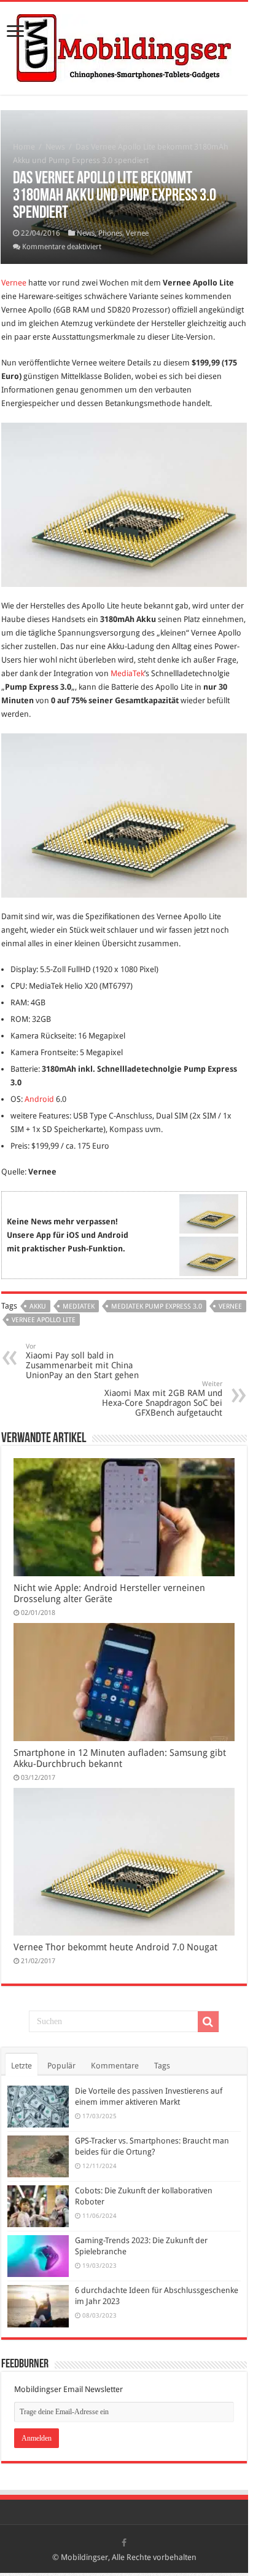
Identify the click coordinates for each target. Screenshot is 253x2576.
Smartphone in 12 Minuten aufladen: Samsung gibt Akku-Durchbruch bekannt (120, 1758)
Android (39, 1099)
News (55, 147)
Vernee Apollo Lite (44, 1320)
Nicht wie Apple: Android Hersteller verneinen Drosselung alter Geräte (109, 1593)
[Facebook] (124, 2543)
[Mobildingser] (124, 46)
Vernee (137, 233)
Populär (61, 2066)
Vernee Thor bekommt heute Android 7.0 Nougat (115, 1947)
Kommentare (115, 2066)
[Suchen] (208, 2022)
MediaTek (127, 673)
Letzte (21, 2066)
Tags (162, 2066)
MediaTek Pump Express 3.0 (157, 1306)
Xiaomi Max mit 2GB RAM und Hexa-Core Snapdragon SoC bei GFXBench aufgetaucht (162, 1399)
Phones (110, 233)
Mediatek (79, 1306)
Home (24, 147)
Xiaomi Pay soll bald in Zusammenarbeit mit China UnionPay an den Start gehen (82, 1361)
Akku (38, 1306)
